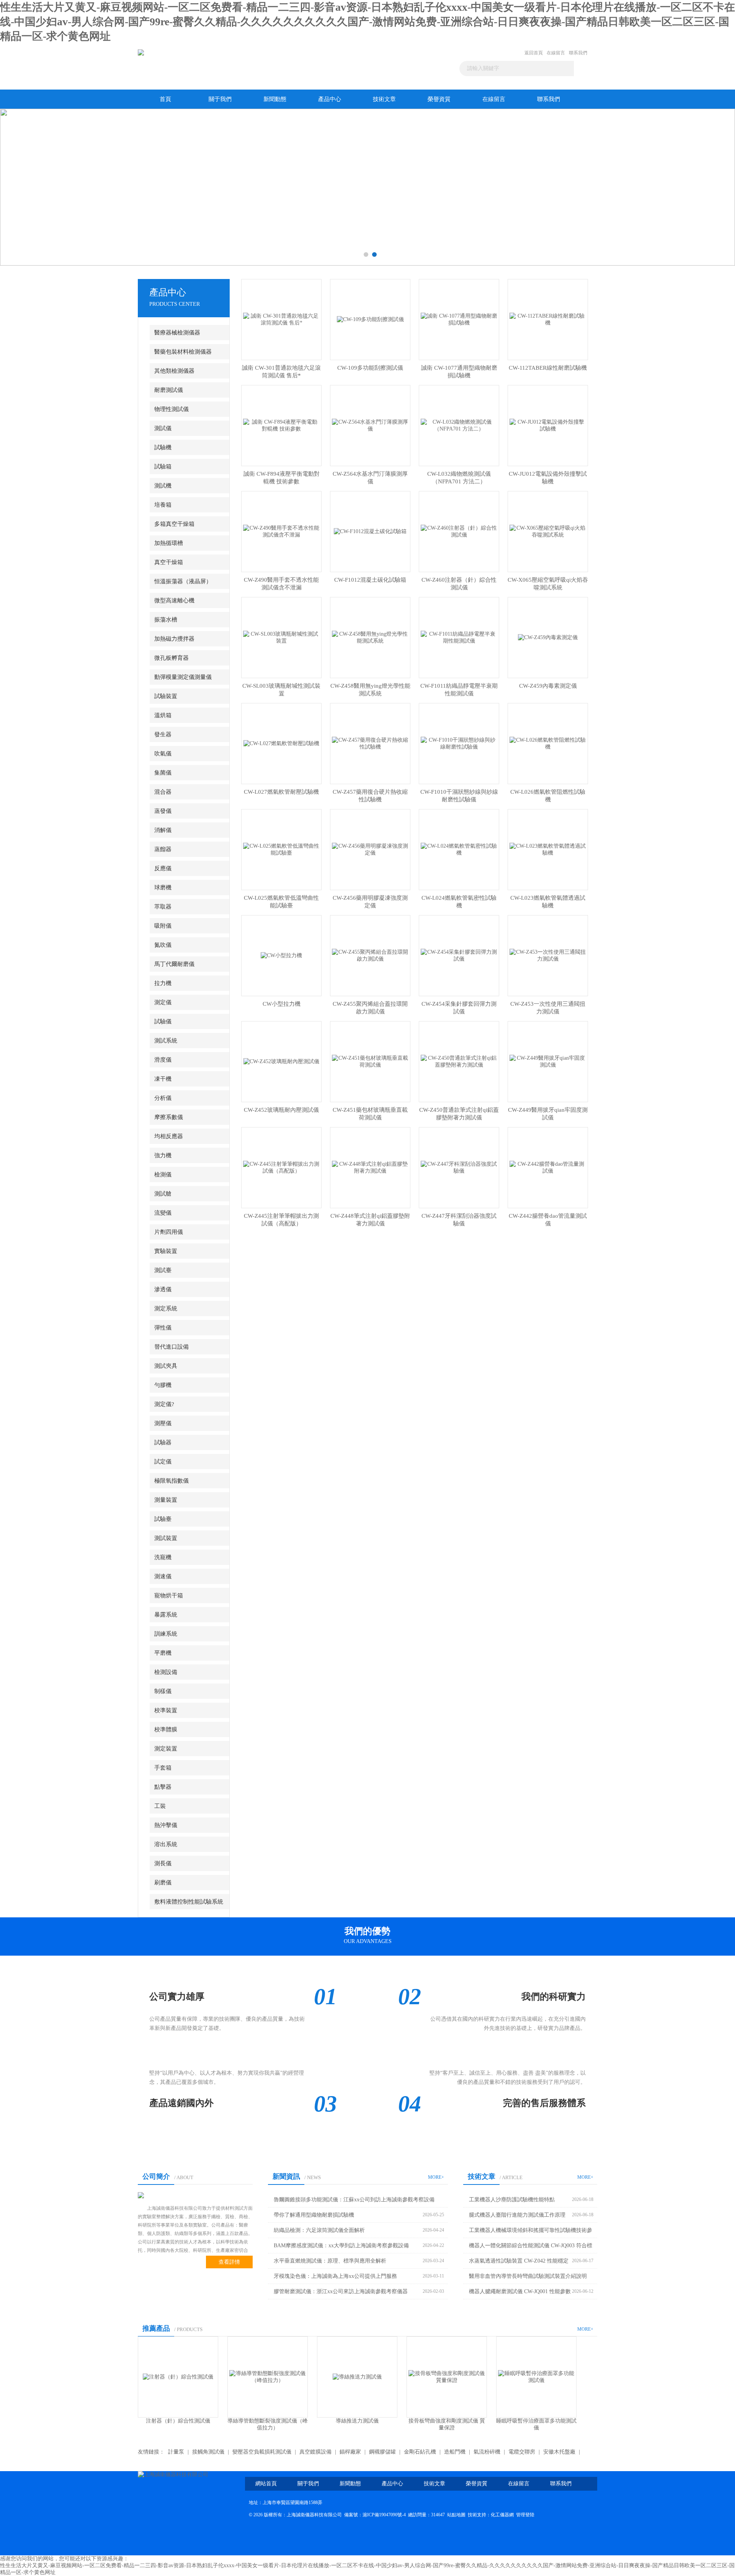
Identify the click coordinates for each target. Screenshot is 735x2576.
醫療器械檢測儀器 (177, 333)
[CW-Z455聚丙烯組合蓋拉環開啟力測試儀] (370, 955)
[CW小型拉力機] (281, 955)
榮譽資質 (439, 99)
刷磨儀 (163, 1883)
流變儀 (163, 1213)
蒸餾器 (163, 849)
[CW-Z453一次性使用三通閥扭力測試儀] (548, 955)
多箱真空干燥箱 (174, 524)
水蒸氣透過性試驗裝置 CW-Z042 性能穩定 (519, 2261)
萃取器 (163, 907)
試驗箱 (163, 467)
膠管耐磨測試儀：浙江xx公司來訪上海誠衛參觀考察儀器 (341, 2291)
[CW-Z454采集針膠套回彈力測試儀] (459, 955)
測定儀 (163, 1002)
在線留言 (556, 53)
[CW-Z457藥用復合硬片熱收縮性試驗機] (370, 743)
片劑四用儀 (169, 1232)
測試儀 (163, 428)
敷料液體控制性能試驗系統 (189, 1902)
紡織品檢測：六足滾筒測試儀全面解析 (319, 2230)
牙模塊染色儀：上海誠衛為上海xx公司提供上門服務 (335, 2276)
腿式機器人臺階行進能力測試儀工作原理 (517, 2215)
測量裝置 (166, 1500)
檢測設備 (166, 1672)
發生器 (163, 734)
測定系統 (166, 1308)
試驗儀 (163, 1021)
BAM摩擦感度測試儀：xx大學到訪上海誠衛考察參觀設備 (341, 2246)
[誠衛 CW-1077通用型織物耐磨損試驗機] (459, 319)
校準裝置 (166, 1710)
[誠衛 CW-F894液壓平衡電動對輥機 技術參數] (281, 425)
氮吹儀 (163, 945)
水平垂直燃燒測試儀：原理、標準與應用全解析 (330, 2261)
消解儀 (163, 830)
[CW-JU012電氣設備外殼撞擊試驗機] (548, 425)
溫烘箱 (163, 715)
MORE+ (436, 2177)
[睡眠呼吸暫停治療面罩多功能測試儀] (357, 2376)
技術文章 (384, 99)
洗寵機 (163, 1557)
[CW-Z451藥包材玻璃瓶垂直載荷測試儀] (370, 1061)
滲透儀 (163, 1289)
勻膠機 (163, 1385)
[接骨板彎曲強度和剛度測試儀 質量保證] (268, 2376)
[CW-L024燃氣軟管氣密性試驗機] (459, 849)
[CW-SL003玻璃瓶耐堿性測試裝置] (281, 637)
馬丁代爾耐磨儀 (174, 964)
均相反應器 (169, 1136)
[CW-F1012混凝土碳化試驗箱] (370, 531)
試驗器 (163, 1442)
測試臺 (163, 1270)
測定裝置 (166, 1749)
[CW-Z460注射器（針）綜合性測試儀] (459, 531)
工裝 (160, 1806)
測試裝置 (166, 1538)
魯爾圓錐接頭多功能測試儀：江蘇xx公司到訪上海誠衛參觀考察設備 (354, 2200)
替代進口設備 (171, 1347)
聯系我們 (578, 53)
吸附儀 (163, 926)
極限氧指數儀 (171, 1481)
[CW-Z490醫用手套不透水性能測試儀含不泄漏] (281, 531)
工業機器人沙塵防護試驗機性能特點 (512, 2200)
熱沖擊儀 (166, 1825)
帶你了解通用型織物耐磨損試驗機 (314, 2215)
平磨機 (163, 1653)
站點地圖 (456, 2515)
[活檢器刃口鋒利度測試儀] (447, 2376)
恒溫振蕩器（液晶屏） (183, 581)
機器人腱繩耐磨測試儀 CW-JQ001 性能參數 (520, 2291)
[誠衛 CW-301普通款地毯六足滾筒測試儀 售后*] (281, 319)
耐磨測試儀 (169, 390)
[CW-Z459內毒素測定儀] (548, 637)
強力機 (163, 1155)
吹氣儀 (163, 754)
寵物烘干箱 (169, 1596)
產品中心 (330, 99)
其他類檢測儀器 (174, 371)
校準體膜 (166, 1729)
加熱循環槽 (169, 543)
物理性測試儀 (171, 409)
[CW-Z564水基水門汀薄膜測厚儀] (370, 425)
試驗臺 (163, 1519)
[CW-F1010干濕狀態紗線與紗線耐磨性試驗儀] (459, 743)
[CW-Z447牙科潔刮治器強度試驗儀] (459, 1167)
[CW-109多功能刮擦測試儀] (370, 319)
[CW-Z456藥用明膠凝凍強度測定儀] (370, 849)
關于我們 (220, 99)
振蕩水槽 (166, 620)
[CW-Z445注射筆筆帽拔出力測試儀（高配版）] (281, 1167)
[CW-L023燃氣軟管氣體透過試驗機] (548, 849)
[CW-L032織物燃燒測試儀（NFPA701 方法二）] (459, 425)
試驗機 (163, 447)
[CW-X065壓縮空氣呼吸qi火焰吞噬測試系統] (548, 531)
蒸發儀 (163, 811)
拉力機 (163, 983)
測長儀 (163, 1863)
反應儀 (163, 868)
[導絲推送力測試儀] (178, 2376)
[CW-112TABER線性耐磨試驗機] (548, 319)
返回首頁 (534, 53)
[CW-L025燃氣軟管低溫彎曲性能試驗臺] (281, 849)
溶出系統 (166, 1844)
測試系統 (166, 1041)
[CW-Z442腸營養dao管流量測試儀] (548, 1167)
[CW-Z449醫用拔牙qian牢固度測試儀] (548, 1061)
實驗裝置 (166, 1251)
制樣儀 (163, 1691)
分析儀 (163, 1098)
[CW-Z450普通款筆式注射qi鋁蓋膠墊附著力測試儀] (459, 1061)
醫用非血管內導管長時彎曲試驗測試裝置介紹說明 (528, 2276)
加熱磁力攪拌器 (174, 639)
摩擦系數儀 (169, 1117)
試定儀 (163, 1462)
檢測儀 (163, 1175)
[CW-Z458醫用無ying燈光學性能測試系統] (370, 637)
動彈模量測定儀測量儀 (183, 677)
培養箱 (163, 505)
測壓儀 (163, 1423)
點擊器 (163, 1787)
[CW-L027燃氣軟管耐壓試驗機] (281, 743)
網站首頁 (266, 2484)
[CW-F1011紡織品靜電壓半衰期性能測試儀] (459, 637)
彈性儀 (163, 1328)
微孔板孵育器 (171, 658)
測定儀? (164, 1404)
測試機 (163, 486)
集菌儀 (163, 773)
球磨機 (163, 887)
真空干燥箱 (169, 562)
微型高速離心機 (174, 600)
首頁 (165, 99)
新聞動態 (275, 99)
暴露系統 (166, 1615)
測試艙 (163, 1194)
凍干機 (163, 1079)
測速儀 (163, 1576)
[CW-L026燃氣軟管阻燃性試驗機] (548, 743)
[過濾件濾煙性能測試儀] (536, 2376)
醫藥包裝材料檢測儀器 (183, 352)
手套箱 (163, 1768)
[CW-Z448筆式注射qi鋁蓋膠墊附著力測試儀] (370, 1167)
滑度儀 (163, 1060)
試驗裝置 (166, 696)
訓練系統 (166, 1634)
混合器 (163, 792)
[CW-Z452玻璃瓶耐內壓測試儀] (281, 1061)
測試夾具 (166, 1366)
